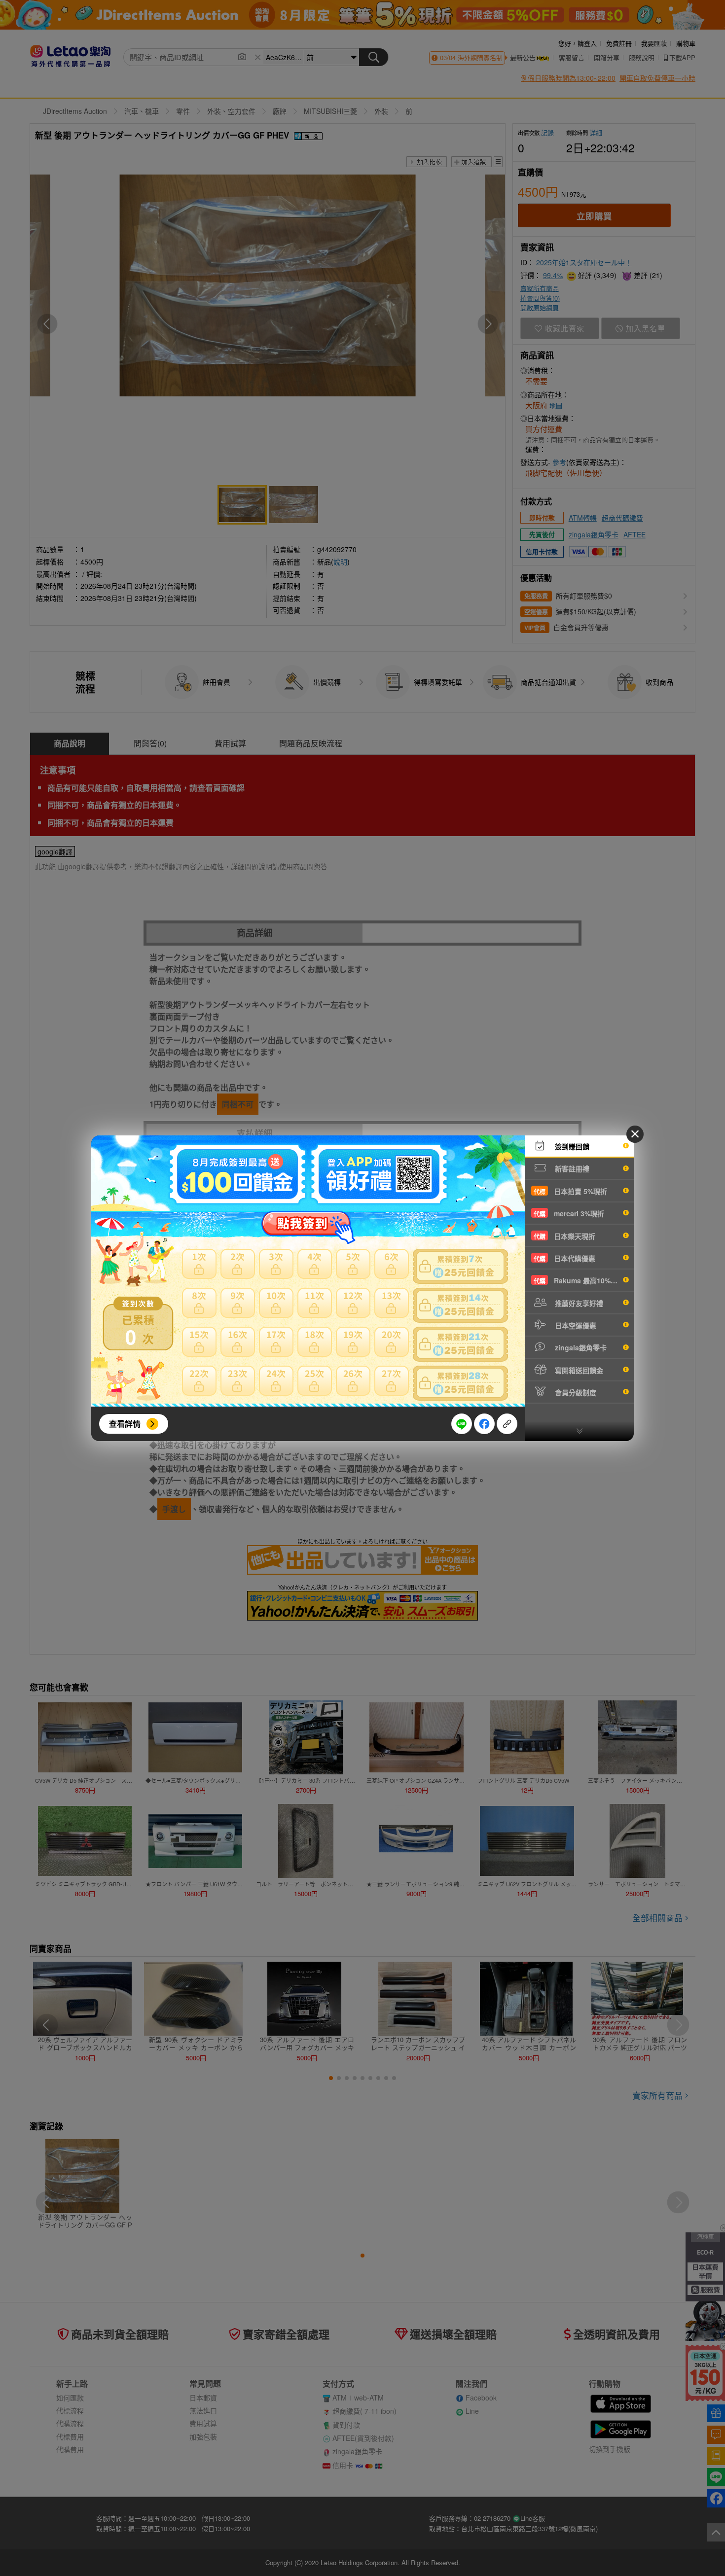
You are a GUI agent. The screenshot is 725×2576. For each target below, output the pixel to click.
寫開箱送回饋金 (578, 1370)
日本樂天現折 (564, 1236)
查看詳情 (125, 1424)
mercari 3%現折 (569, 1213)
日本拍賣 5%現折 (570, 1191)
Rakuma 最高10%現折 (579, 1280)
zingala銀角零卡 (580, 1347)
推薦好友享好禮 (578, 1303)
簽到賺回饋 (571, 1146)
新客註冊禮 (571, 1168)
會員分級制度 (575, 1392)
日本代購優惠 (564, 1258)
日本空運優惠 (575, 1325)
